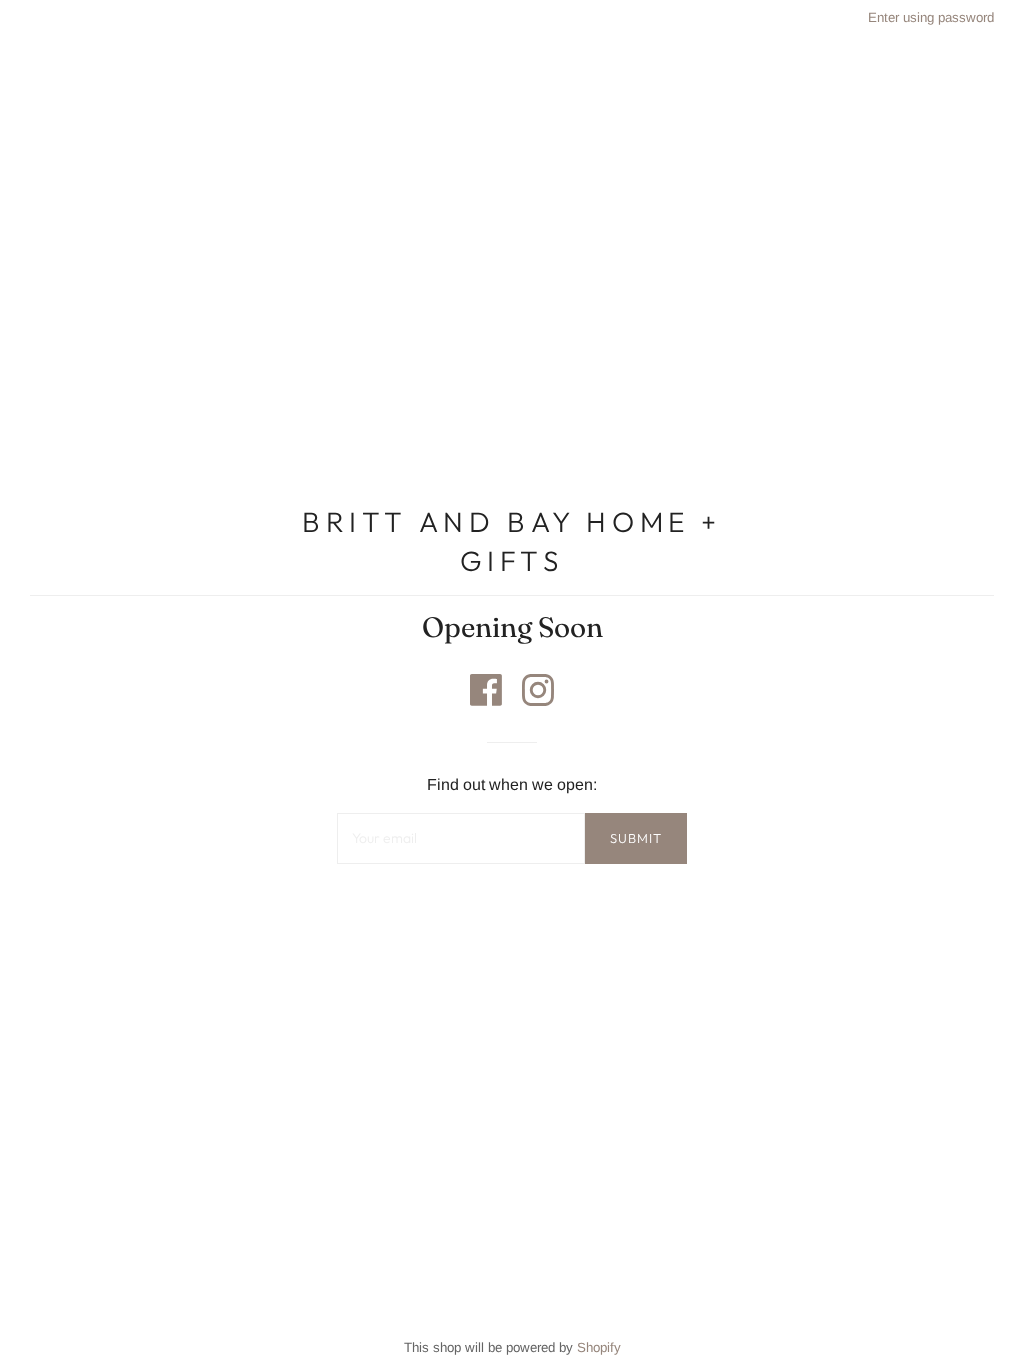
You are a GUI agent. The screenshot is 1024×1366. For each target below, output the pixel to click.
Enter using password (931, 17)
